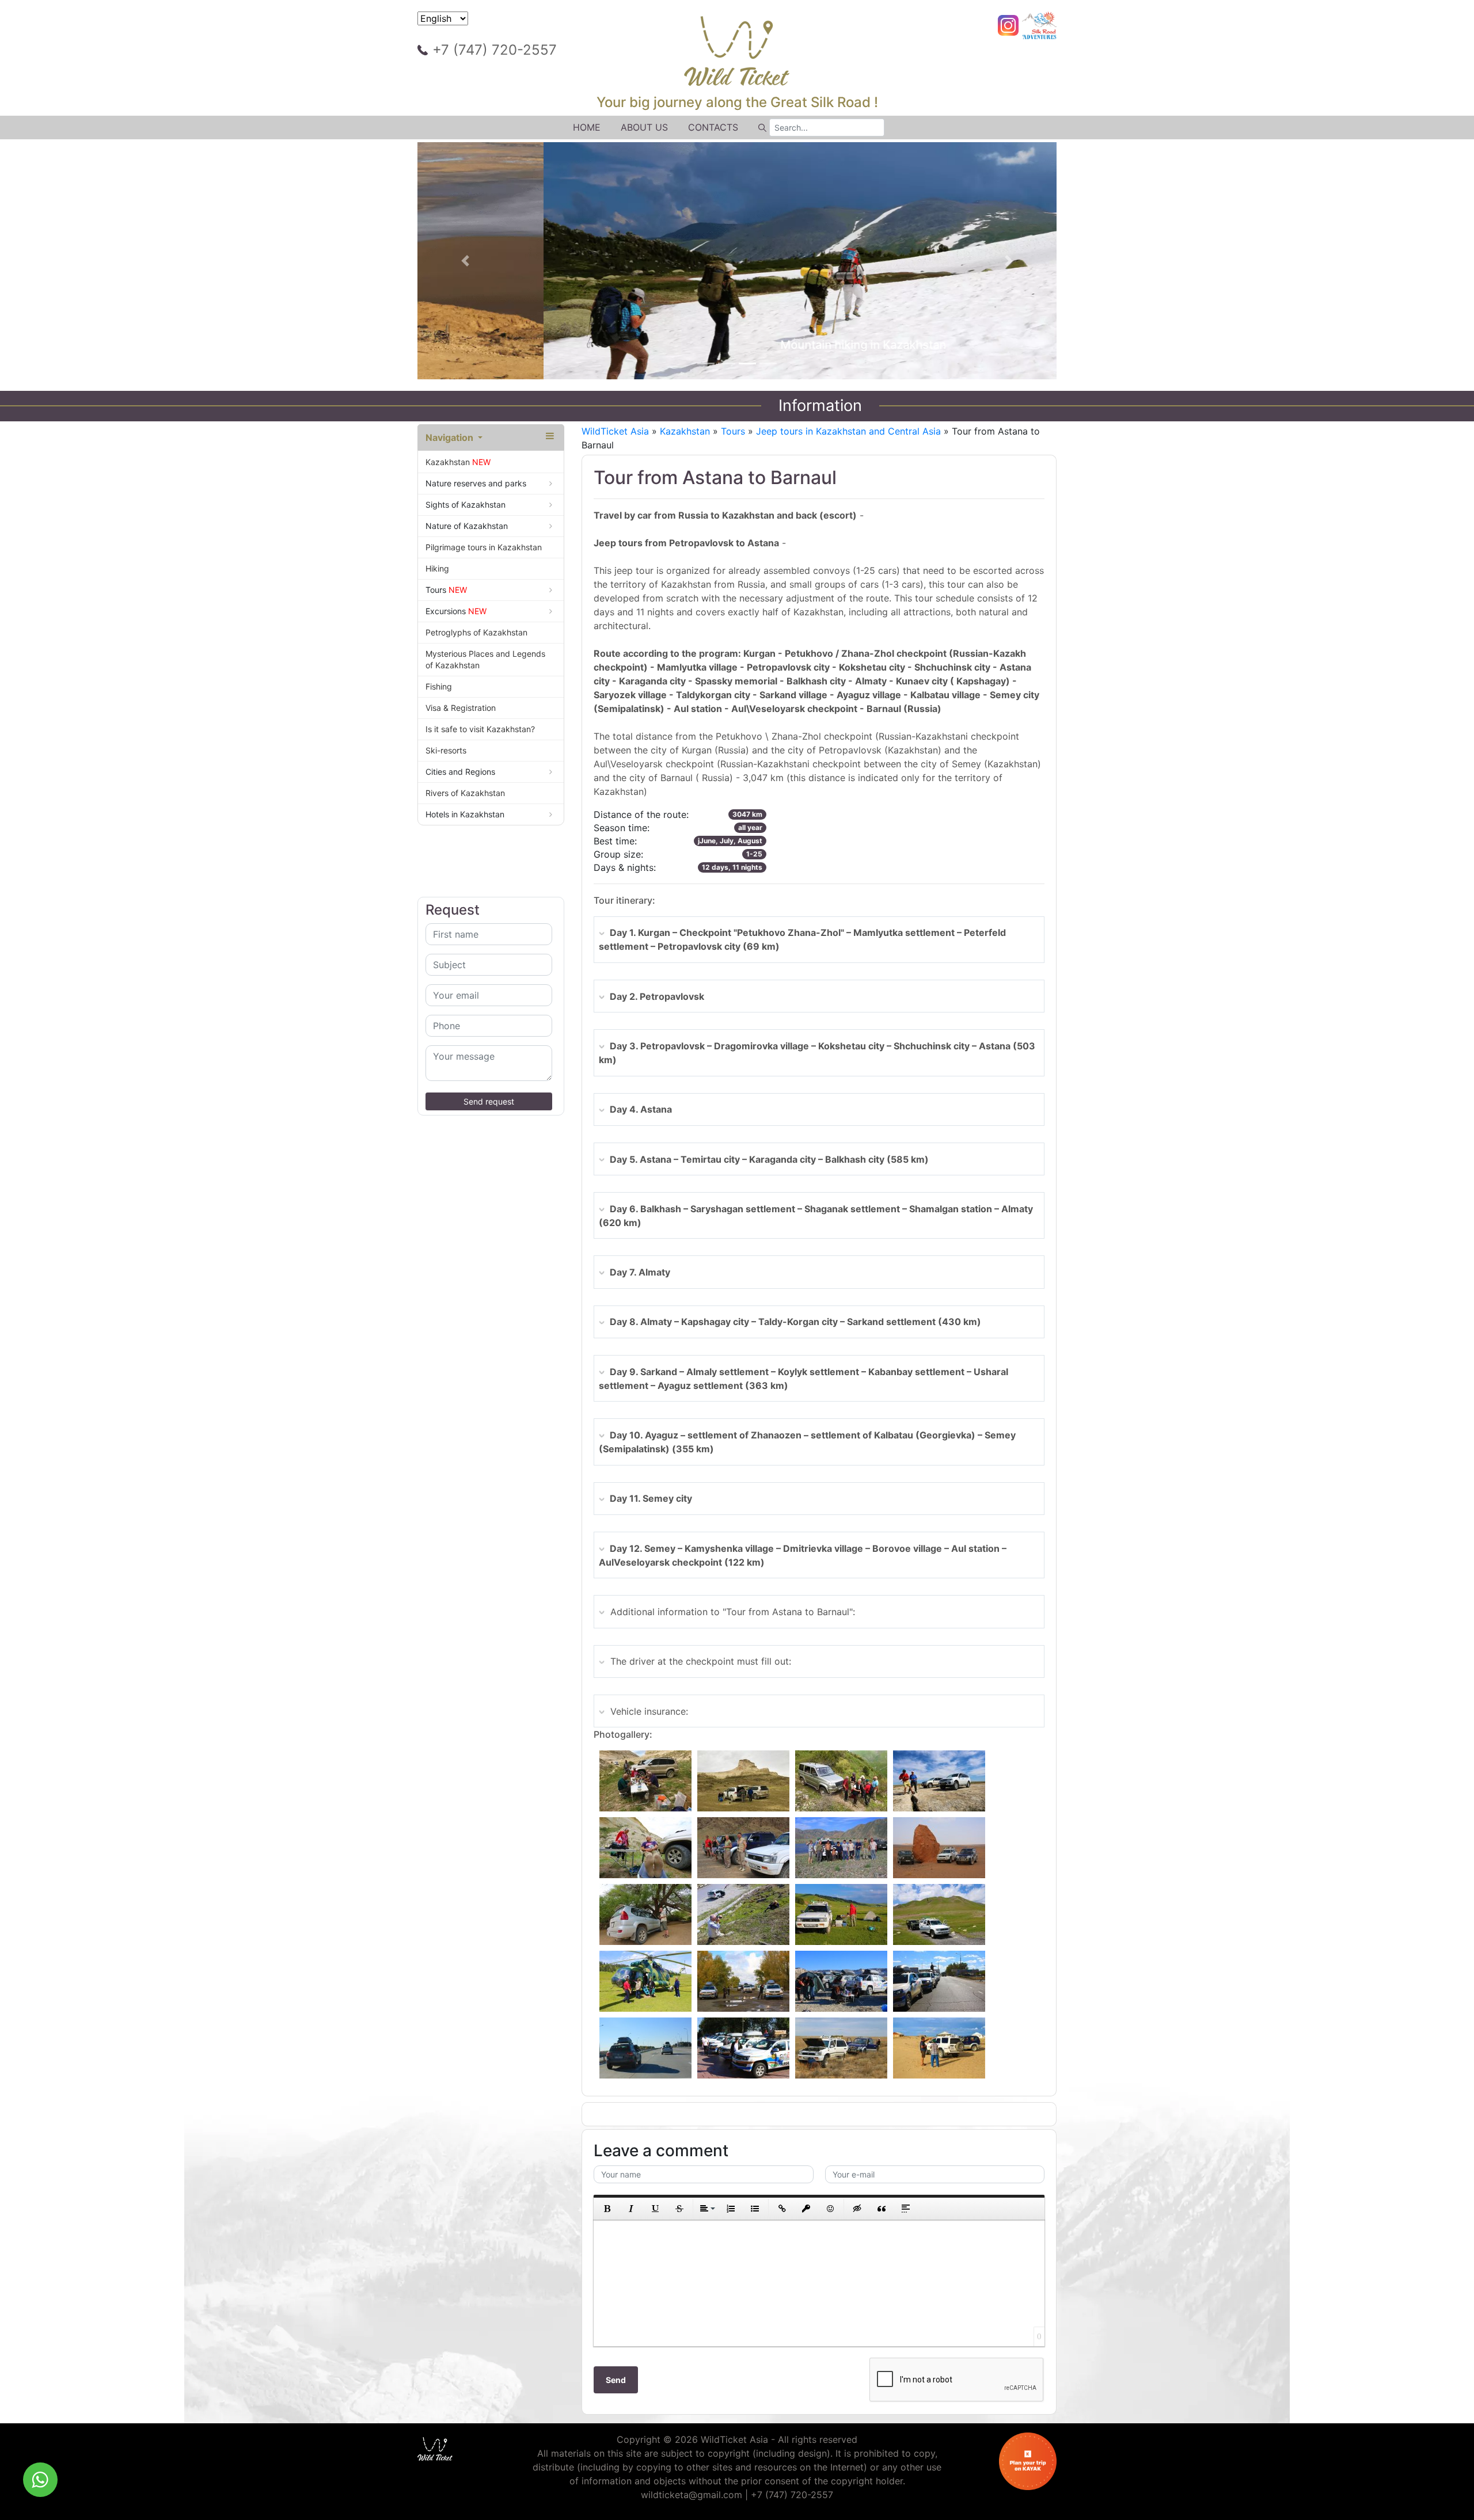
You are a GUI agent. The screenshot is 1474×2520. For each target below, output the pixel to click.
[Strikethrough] (679, 2209)
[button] (466, 261)
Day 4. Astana (641, 1109)
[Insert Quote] (882, 2209)
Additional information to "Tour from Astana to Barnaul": (733, 1612)
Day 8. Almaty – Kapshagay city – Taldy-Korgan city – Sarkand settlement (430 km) (795, 1322)
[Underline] (655, 2209)
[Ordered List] (731, 2209)
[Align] (706, 2209)
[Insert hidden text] (857, 2209)
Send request (489, 1101)
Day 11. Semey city (651, 1498)
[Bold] (607, 2209)
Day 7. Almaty (640, 1272)
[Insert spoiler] (906, 2209)
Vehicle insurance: (649, 1711)
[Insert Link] (782, 2209)
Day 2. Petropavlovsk (657, 996)
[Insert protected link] (806, 2209)
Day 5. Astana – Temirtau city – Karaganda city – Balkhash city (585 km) (769, 1159)
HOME (587, 127)
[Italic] (631, 2209)
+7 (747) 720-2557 (495, 50)
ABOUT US (644, 127)
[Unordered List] (755, 2209)
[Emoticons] (830, 2209)
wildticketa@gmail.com (692, 2495)
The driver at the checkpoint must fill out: (701, 1661)
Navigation (451, 437)
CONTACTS (713, 127)
